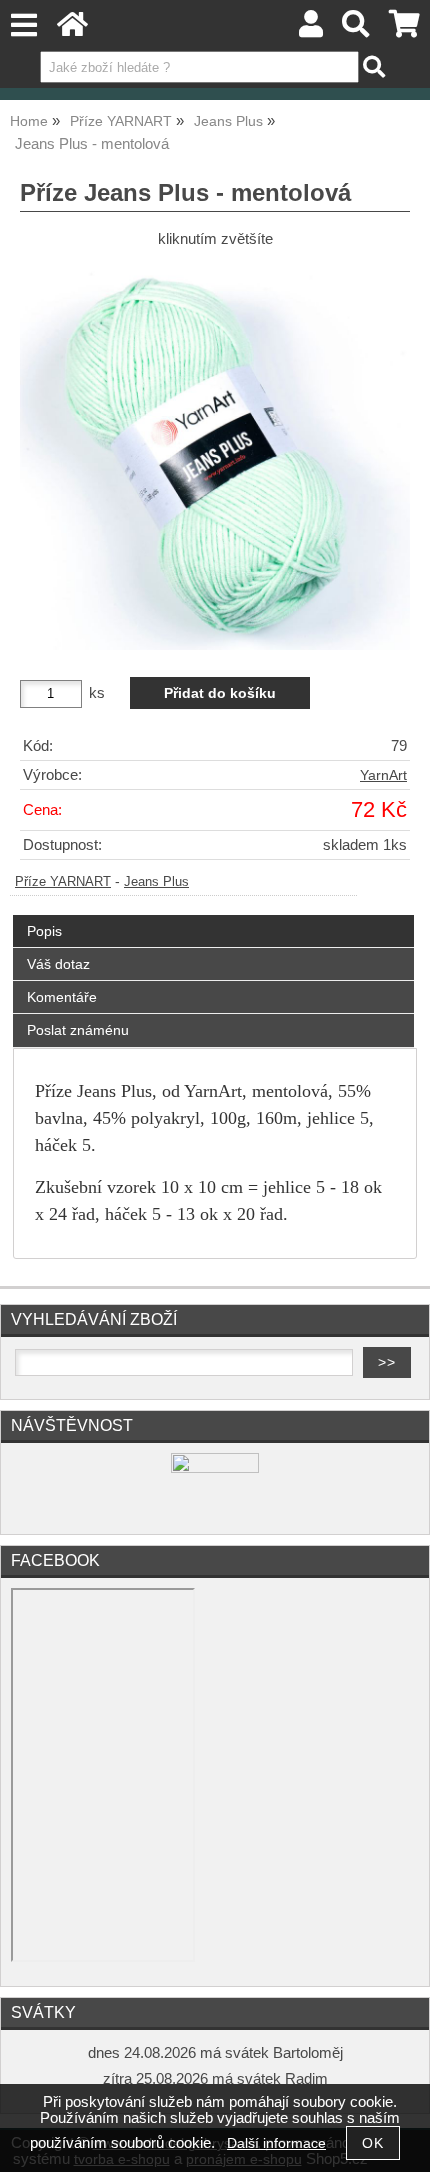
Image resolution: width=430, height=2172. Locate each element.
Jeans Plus (156, 882)
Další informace (276, 2143)
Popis (44, 931)
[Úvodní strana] (72, 29)
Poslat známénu (78, 1030)
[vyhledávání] (356, 29)
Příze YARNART (63, 882)
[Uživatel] (311, 29)
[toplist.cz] (215, 1468)
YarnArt (383, 775)
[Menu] (23, 25)
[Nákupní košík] (404, 29)
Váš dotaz (58, 964)
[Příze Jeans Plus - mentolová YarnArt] (215, 455)
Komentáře (62, 997)
